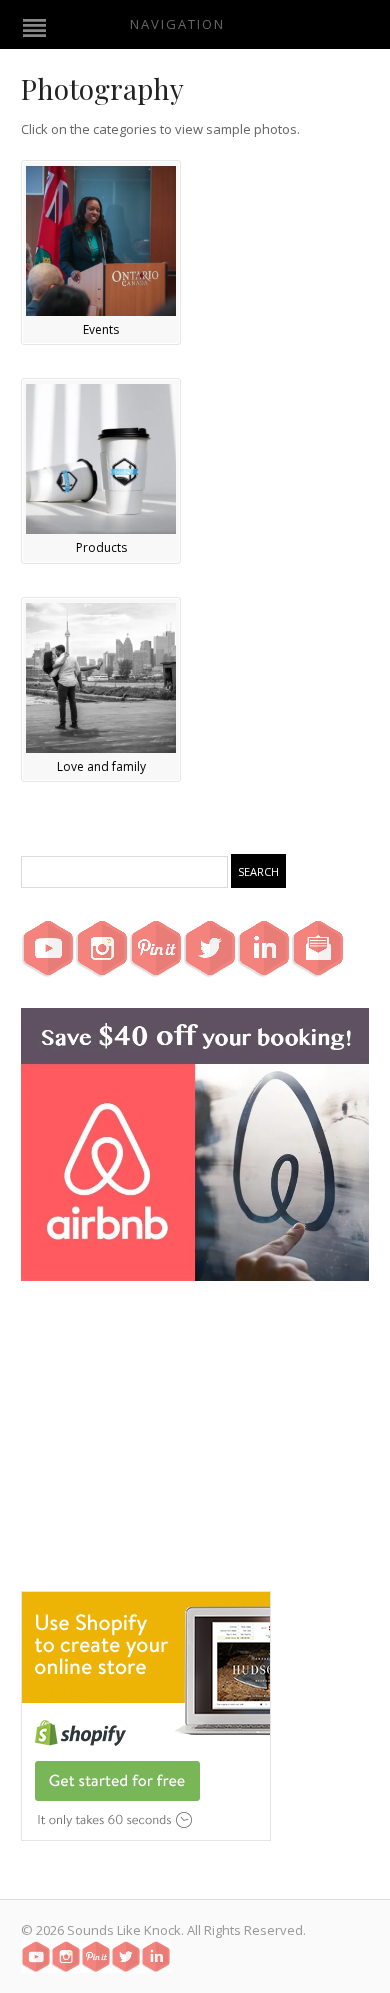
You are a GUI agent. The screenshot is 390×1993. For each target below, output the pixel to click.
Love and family (101, 766)
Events (101, 329)
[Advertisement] (195, 1451)
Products (101, 547)
